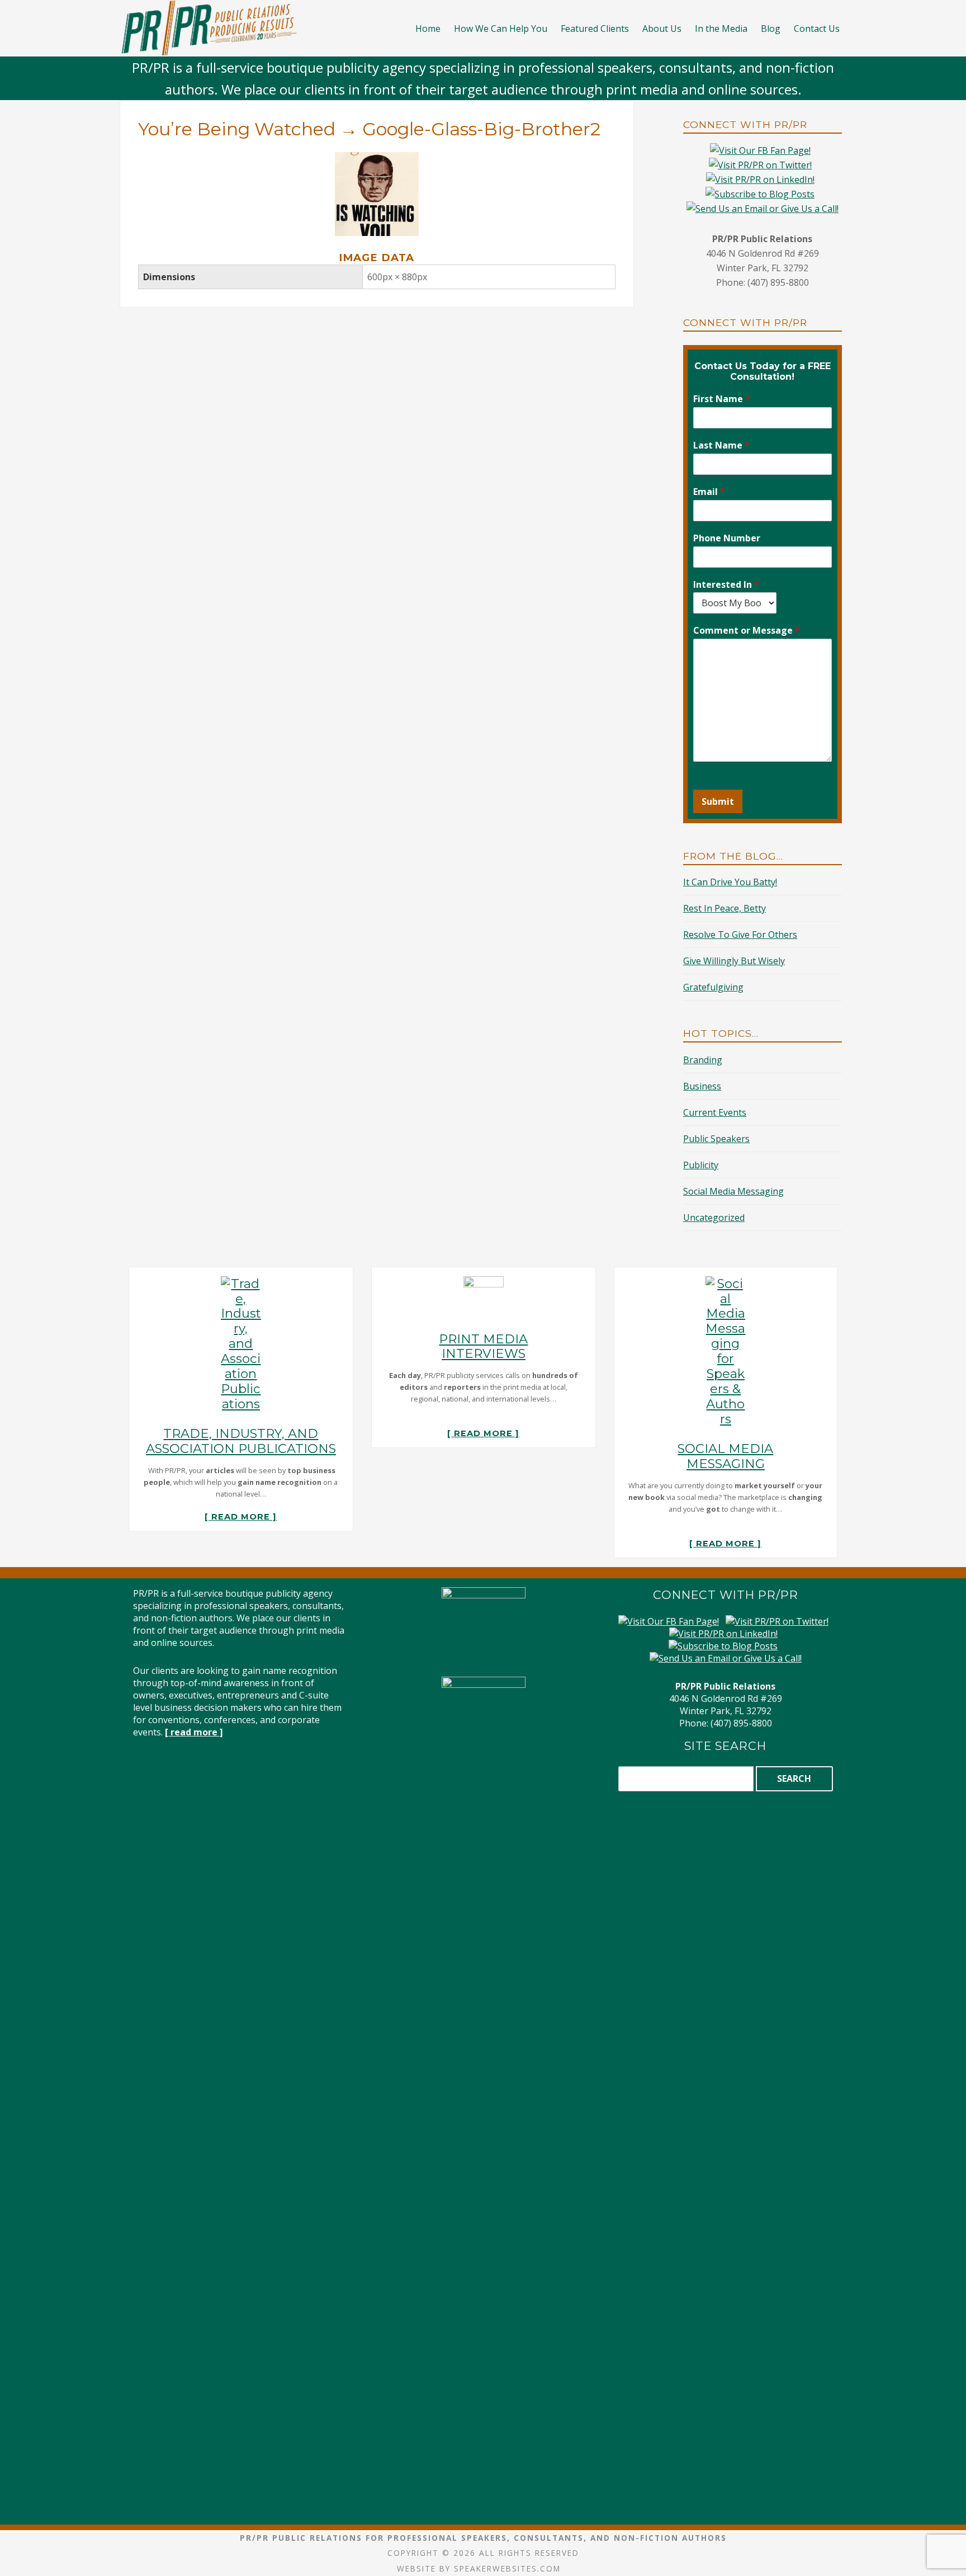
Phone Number (727, 538)
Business (702, 1086)
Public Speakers (716, 1139)
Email (709, 492)
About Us (662, 29)
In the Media (721, 29)
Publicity (701, 1165)
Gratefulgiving (713, 987)
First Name (722, 399)
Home (428, 29)
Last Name (721, 445)
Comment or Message (747, 631)
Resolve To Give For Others (740, 935)
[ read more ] (241, 1517)
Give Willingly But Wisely (734, 961)
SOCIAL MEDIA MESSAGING (725, 1456)
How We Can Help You (501, 29)
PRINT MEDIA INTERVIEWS (483, 1346)
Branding (703, 1060)
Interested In (726, 585)
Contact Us (817, 29)
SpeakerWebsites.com (507, 2568)
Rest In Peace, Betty (724, 908)
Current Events (715, 1112)
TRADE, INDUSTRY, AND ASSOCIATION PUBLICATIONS (241, 1441)
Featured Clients (595, 29)
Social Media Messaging (733, 1191)
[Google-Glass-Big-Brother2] (377, 159)
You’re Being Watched (237, 129)
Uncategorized (714, 1218)
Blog (771, 29)
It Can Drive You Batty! (730, 882)
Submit (718, 801)
